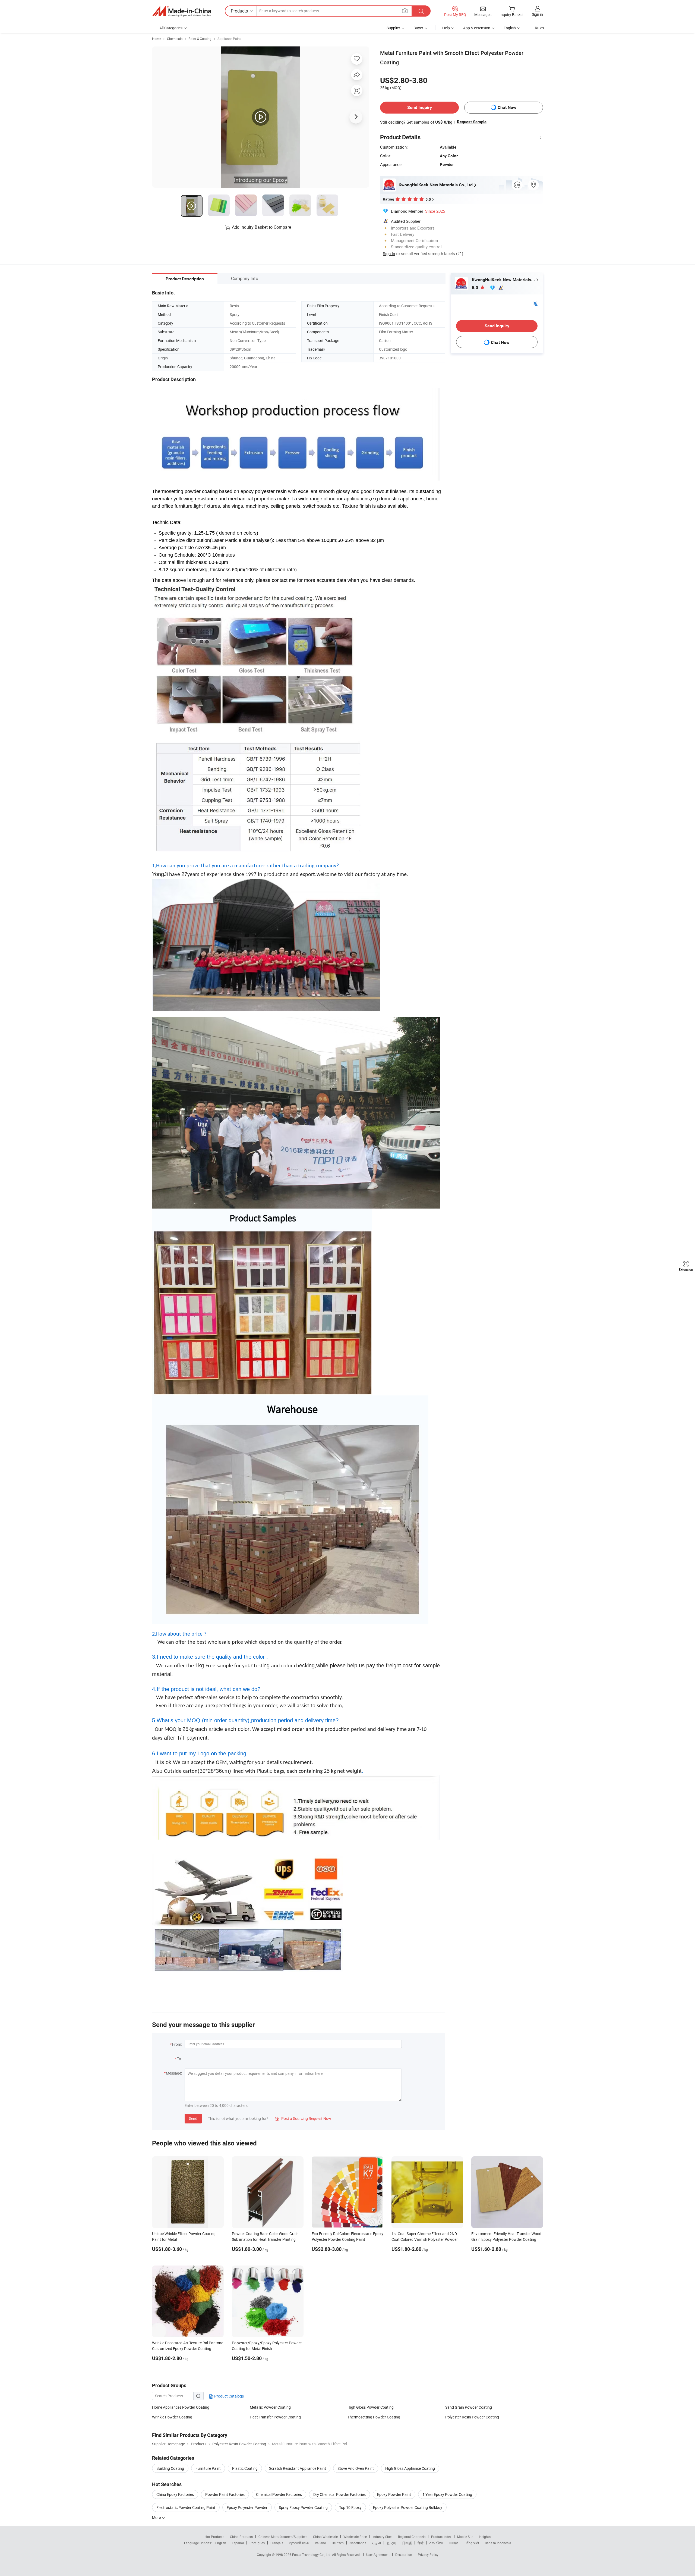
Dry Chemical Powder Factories (339, 2494)
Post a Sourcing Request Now (303, 2118)
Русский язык (299, 2543)
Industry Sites (382, 2537)
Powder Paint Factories (225, 2494)
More (157, 2517)
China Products (241, 2537)
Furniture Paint (208, 2468)
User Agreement (378, 2555)
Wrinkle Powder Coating (172, 2417)
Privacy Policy (428, 2555)
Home (157, 39)
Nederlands (358, 2543)
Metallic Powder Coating (270, 2407)
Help (446, 28)
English (221, 2543)
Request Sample (472, 122)
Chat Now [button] (507, 107)
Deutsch (338, 2543)
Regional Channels (412, 2537)
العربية (376, 2543)
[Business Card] (535, 303)
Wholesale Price (355, 2537)
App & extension (477, 28)
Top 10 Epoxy (350, 2507)
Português (257, 2543)
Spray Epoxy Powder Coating (303, 2507)
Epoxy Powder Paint (394, 2494)
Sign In (389, 253)
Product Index (441, 2537)
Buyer (418, 28)
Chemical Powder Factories (279, 2494)
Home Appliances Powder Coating (181, 2407)
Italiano (320, 2543)
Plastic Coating (245, 2468)
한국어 (391, 2543)
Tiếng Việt (472, 2543)
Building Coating (170, 2468)
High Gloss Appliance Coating (410, 2468)
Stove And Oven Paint (356, 2468)
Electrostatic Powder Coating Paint (186, 2507)
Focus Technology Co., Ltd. (312, 2555)
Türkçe (454, 2543)
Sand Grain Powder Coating (469, 2407)
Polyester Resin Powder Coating (472, 2417)
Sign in (537, 14)
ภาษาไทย (436, 2543)
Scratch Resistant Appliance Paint (298, 2468)
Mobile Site (465, 2537)
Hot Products (214, 2537)
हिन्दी (421, 2543)
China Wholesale (325, 2537)
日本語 (407, 2543)
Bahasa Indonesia (498, 2543)
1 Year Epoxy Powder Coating (447, 2494)
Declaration (404, 2555)
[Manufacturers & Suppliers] (182, 11)
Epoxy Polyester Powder (247, 2507)
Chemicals (175, 39)
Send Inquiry (420, 107)
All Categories (171, 28)
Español (238, 2543)
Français (277, 2543)
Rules (539, 28)
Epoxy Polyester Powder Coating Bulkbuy (408, 2507)
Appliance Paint (229, 39)
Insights (485, 2537)
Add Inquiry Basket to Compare (261, 227)
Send (193, 2118)
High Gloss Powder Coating (371, 2407)
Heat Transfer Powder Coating (275, 2417)
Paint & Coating (200, 39)
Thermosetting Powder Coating (374, 2417)
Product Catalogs (229, 2396)
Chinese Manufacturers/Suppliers (283, 2537)
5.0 (476, 288)
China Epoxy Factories (175, 2494)
